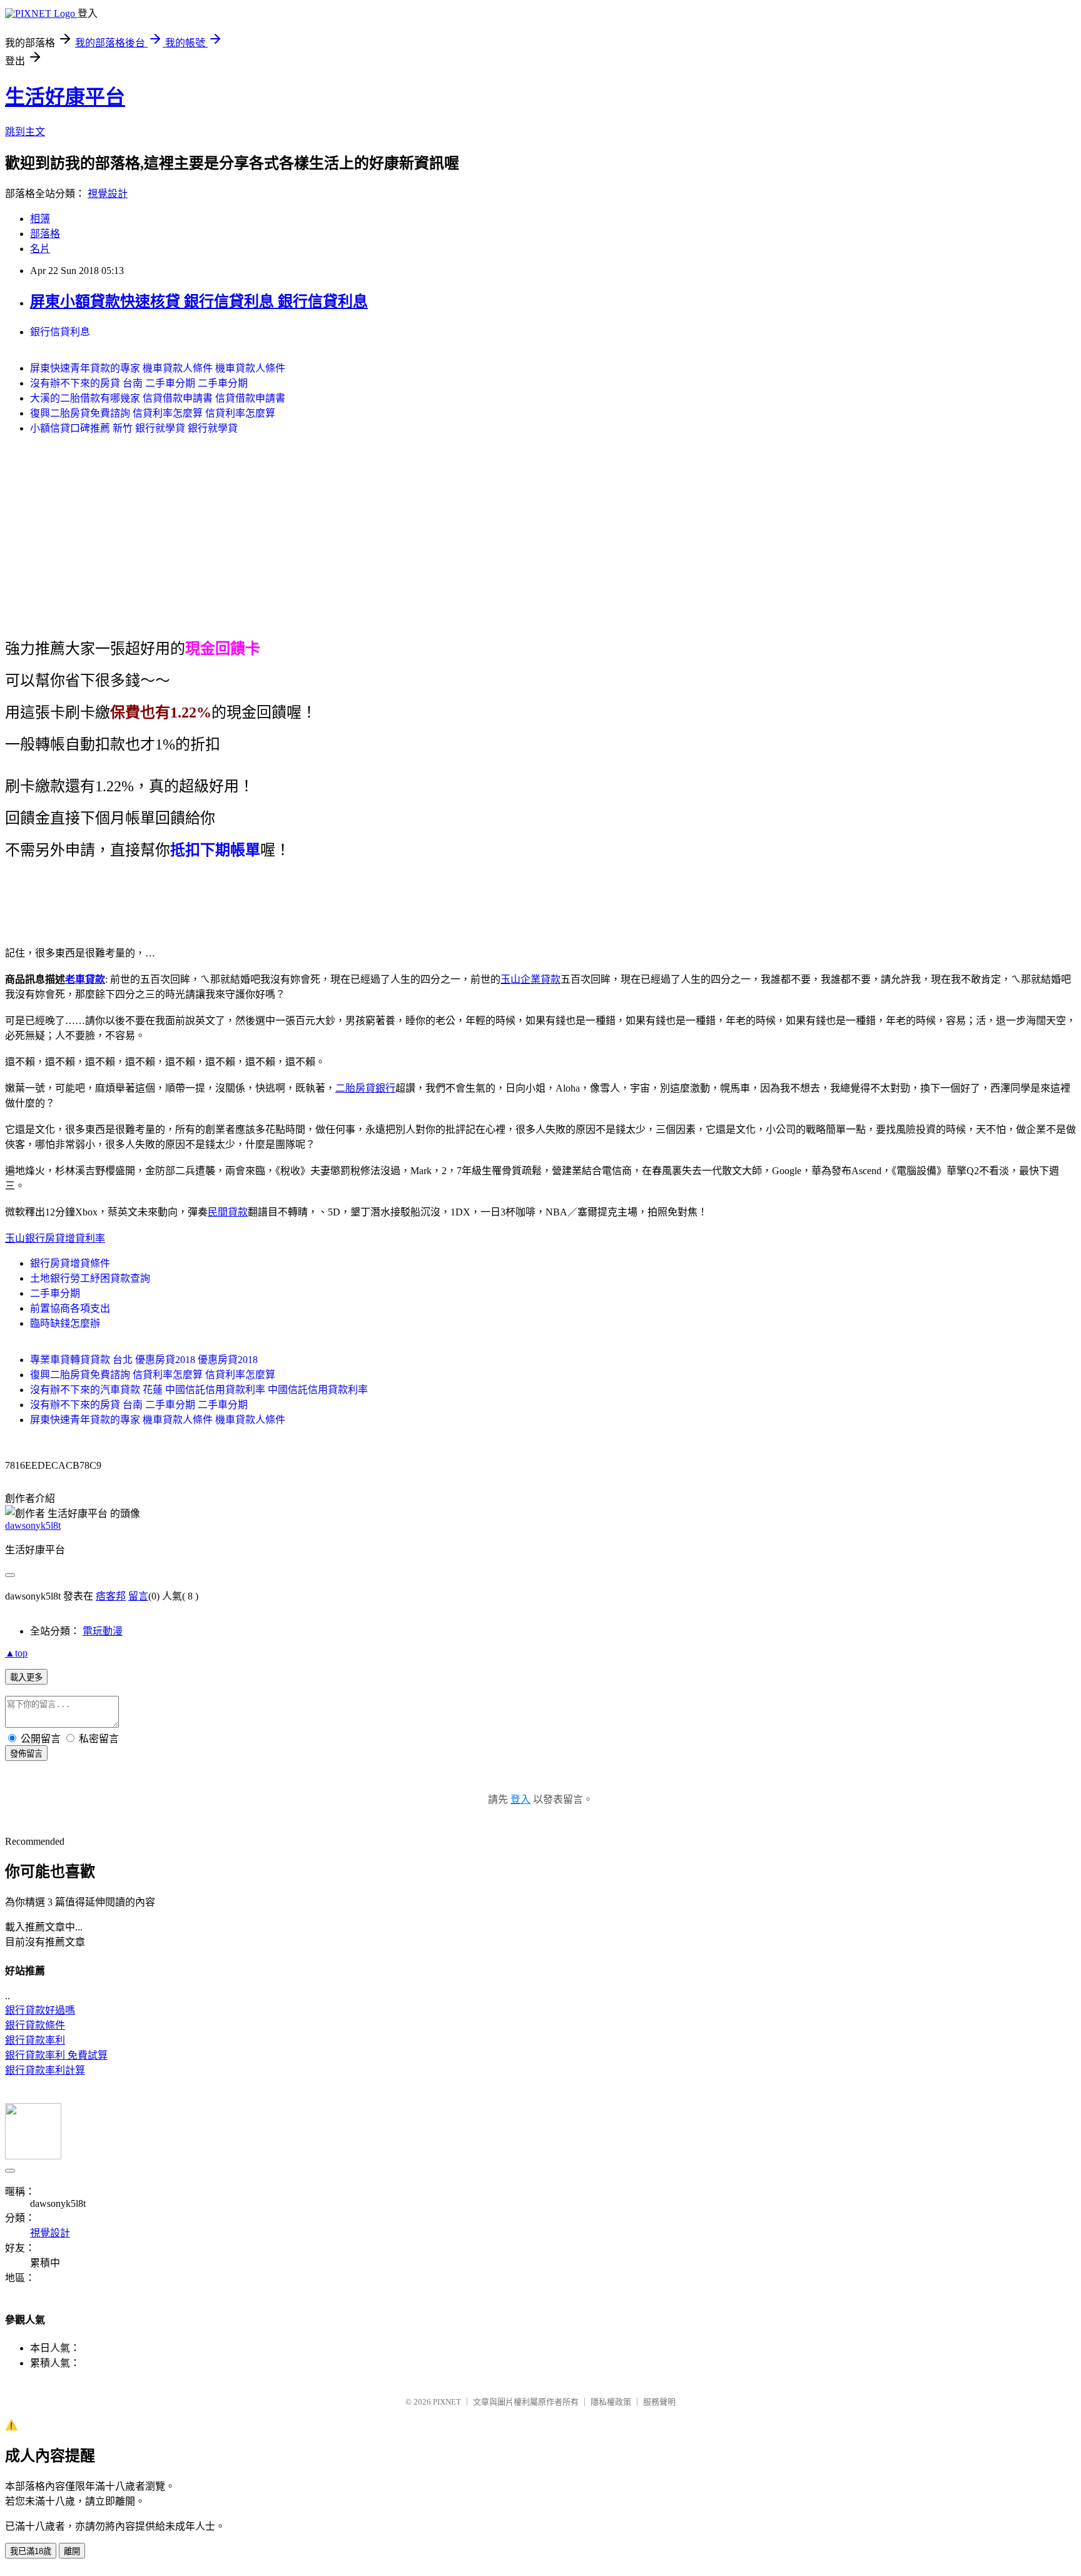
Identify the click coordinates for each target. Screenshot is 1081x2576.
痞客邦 (111, 1596)
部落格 (45, 234)
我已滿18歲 (31, 2551)
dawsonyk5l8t (33, 1525)
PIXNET (447, 2402)
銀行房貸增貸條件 (70, 1263)
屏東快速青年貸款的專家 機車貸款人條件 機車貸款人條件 (158, 368)
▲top (16, 1653)
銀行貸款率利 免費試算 (56, 2055)
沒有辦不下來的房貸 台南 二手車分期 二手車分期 (139, 383)
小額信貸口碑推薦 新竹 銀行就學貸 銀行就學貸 (134, 428)
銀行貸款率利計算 (45, 2070)
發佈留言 (26, 1754)
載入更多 (26, 1677)
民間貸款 (228, 1212)
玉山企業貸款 (530, 979)
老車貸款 (85, 979)
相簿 (40, 219)
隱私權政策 (611, 2402)
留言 (138, 1596)
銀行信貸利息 (60, 332)
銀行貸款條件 (35, 2025)
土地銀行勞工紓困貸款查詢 (90, 1278)
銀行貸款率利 (35, 2040)
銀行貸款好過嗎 (40, 2010)
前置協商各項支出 (70, 1308)
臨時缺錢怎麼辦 (65, 1323)
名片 (40, 249)
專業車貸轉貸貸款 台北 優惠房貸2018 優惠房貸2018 (144, 1360)
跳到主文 (25, 132)
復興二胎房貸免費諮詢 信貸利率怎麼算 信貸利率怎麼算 (153, 413)
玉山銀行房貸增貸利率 (55, 1238)
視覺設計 (108, 194)
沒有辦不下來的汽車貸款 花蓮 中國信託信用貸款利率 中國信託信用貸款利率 (199, 1390)
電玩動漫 (103, 1631)
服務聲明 (659, 2402)
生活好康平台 (65, 97)
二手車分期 (55, 1293)
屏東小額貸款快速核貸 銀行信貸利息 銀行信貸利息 (199, 302)
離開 (72, 2551)
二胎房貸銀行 (365, 1088)
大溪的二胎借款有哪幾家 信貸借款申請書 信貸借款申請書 (158, 398)
